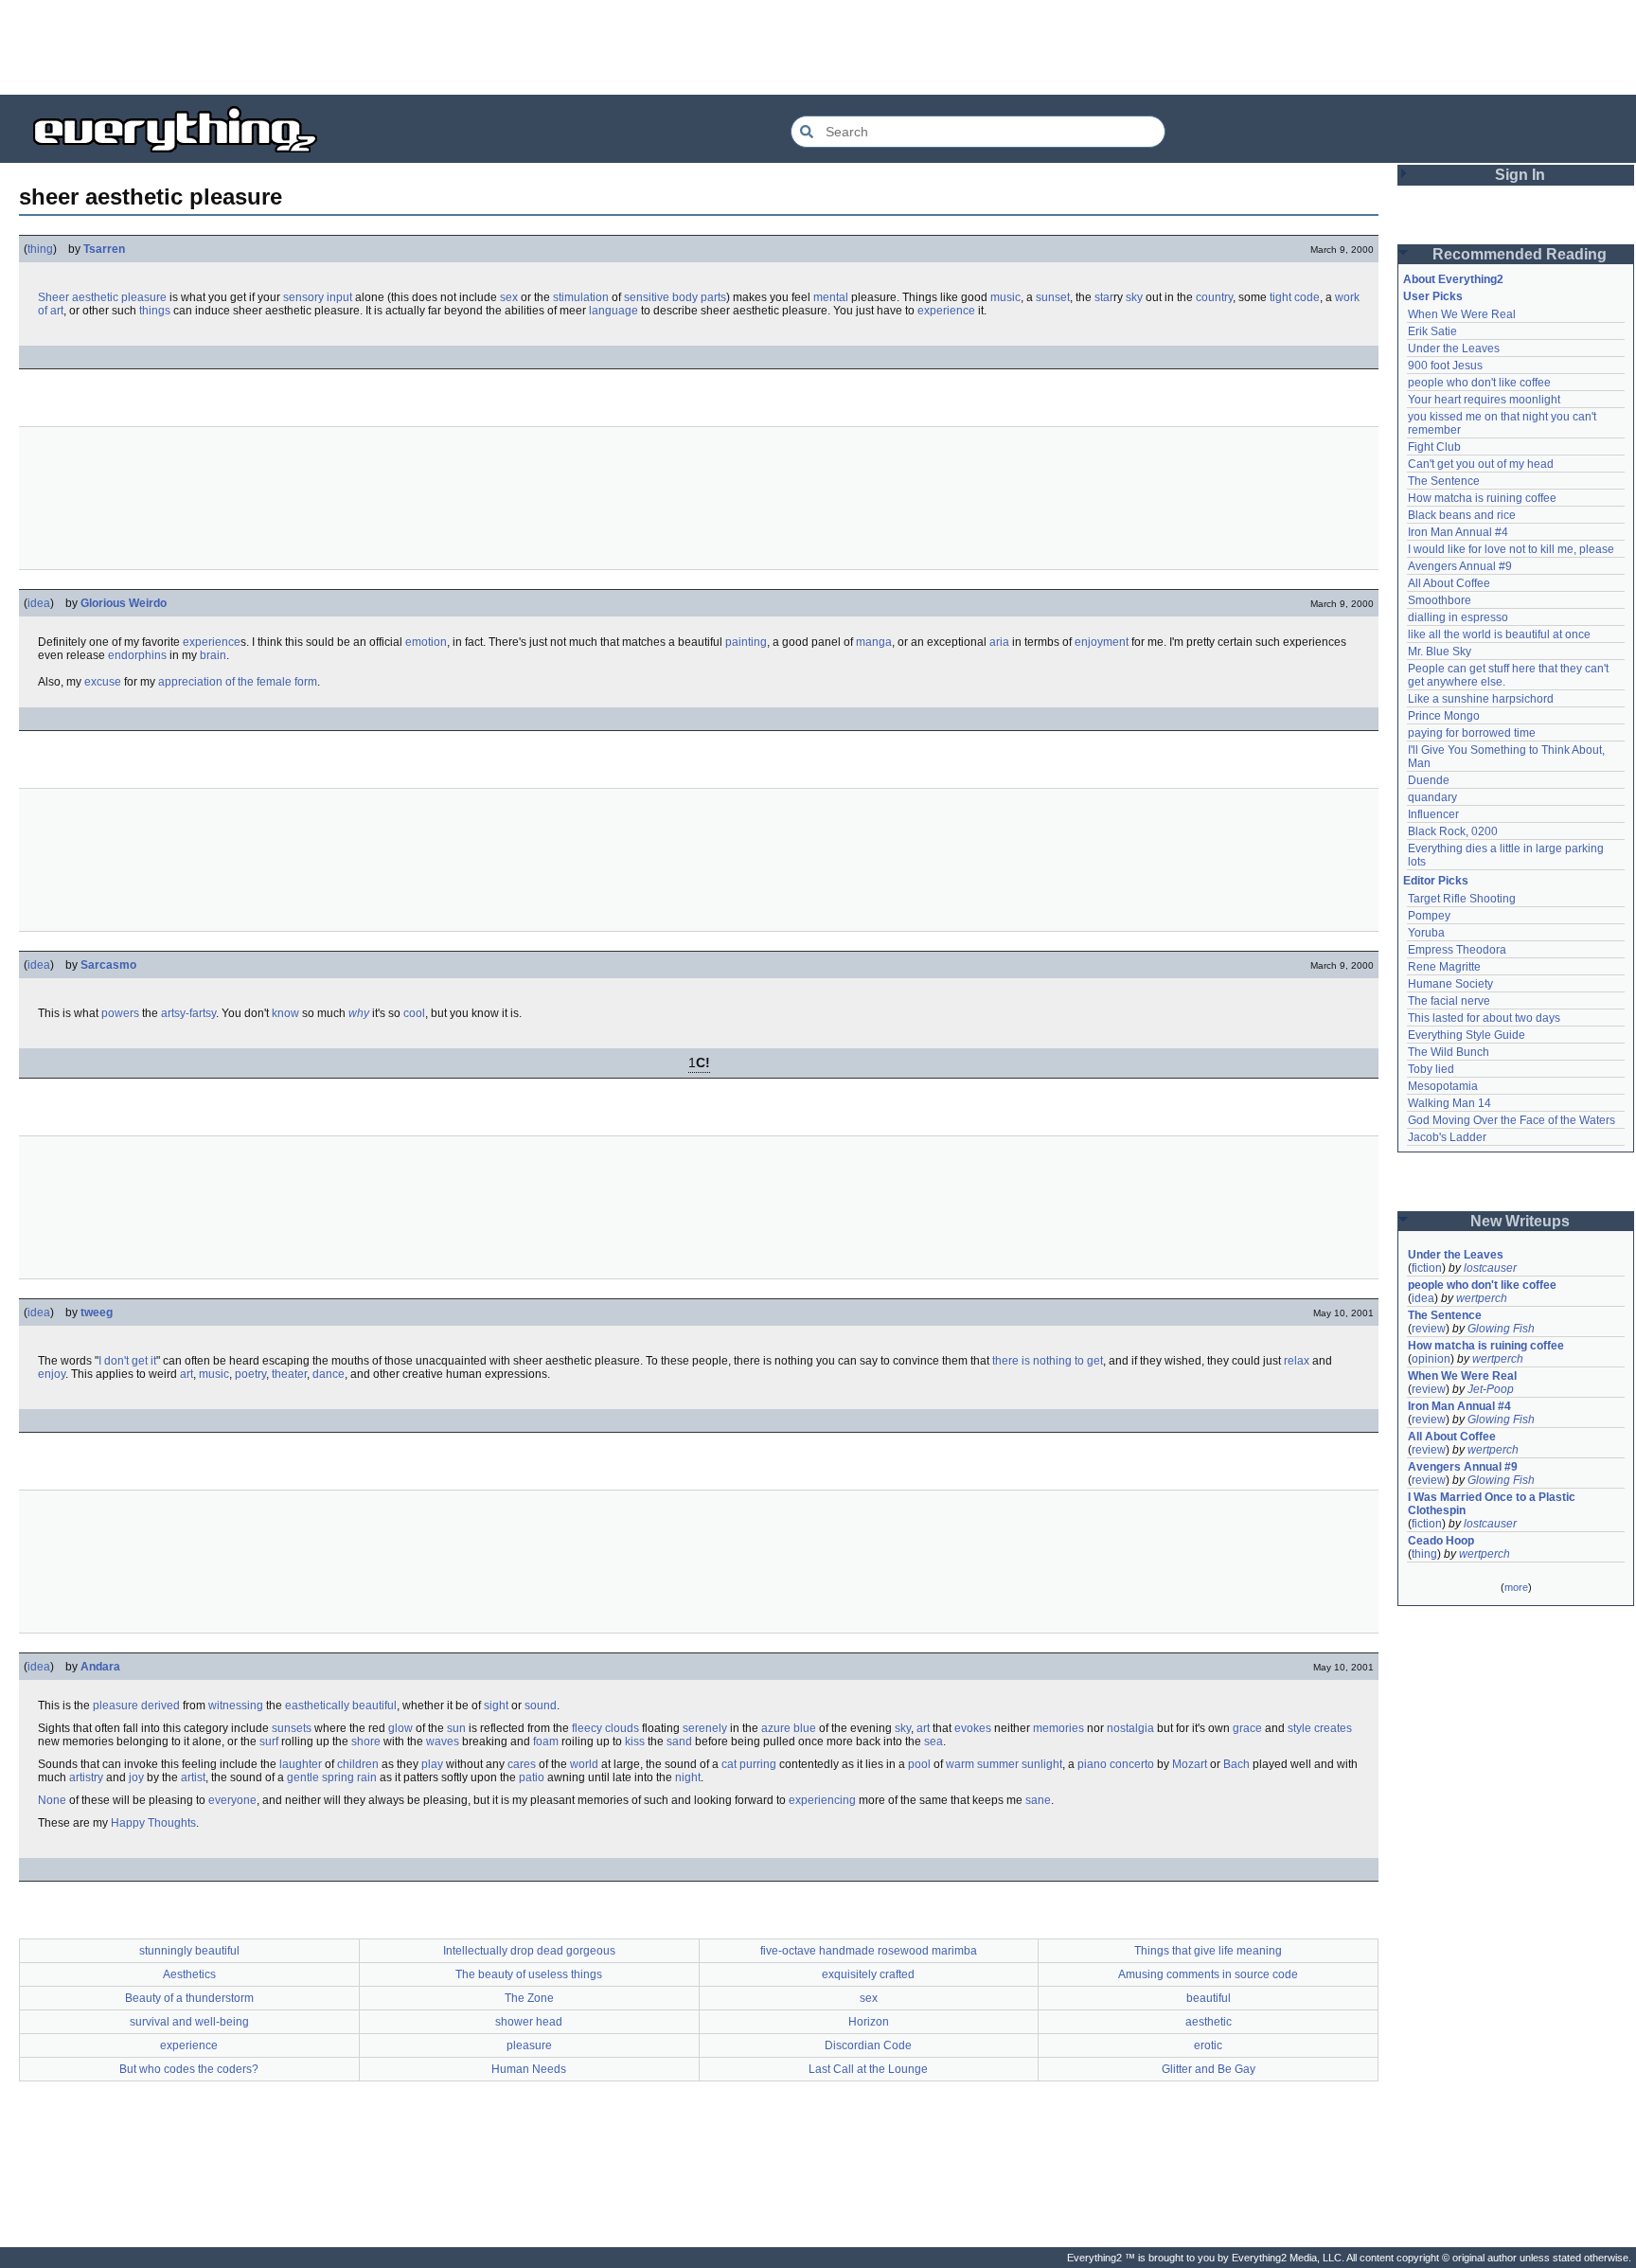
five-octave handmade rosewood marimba (869, 1951)
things (155, 311)
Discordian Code (868, 2045)
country (1214, 297)
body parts (699, 297)
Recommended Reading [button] (1520, 254)
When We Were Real (1462, 314)
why (359, 1013)
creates (1333, 1728)
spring (338, 1777)
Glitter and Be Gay (1209, 2069)
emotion (426, 642)
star (1104, 297)
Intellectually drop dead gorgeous (529, 1951)
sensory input (318, 297)
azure (776, 1728)
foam (546, 1741)
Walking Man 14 (1449, 1103)
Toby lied (1431, 1069)
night (688, 1777)
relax (1297, 1361)
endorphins (137, 655)
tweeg (97, 1313)
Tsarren (104, 249)
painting (746, 642)
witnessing (236, 1705)
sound (541, 1705)
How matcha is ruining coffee (1482, 498)
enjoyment (1102, 642)
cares (522, 1764)
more (1516, 1587)
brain (213, 655)
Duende (1429, 780)
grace (1247, 1728)
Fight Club (1434, 447)
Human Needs (529, 2069)
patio (532, 1777)
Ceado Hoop (1441, 1541)
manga (874, 642)
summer (998, 1764)
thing (40, 249)
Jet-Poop (1491, 1389)
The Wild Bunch (1449, 1052)
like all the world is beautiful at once (1499, 634)
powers (120, 1013)
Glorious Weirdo (124, 603)
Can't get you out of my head (1481, 464)
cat (729, 1764)
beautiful (374, 1705)
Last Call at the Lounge (868, 2069)
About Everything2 (1453, 279)
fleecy (587, 1728)
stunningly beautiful (189, 1951)
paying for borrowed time (1472, 733)
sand (679, 1741)
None (52, 1800)
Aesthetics (189, 1974)
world (584, 1764)
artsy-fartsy (188, 1013)
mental (831, 297)
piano (1092, 1764)
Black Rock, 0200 (1453, 831)
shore (366, 1741)
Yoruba (1426, 933)
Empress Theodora (1457, 950)
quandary (1432, 797)
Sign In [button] (1520, 175)
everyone (232, 1800)
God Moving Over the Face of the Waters (1512, 1120)
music (1005, 297)
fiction (1427, 1268)
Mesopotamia (1443, 1086)
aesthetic (95, 297)
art (187, 1374)
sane (1038, 1800)
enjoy (52, 1374)
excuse (103, 682)
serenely (705, 1728)
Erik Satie (1432, 331)
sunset (1053, 297)
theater (289, 1374)
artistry (86, 1777)
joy (136, 1777)
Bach (1236, 1764)
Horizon (869, 2022)
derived (160, 1705)
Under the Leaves (1454, 348)
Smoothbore (1440, 600)
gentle (303, 1777)
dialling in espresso (1458, 617)
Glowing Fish (1501, 1329)
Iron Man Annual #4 (1458, 532)
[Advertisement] (818, 47)
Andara (100, 1667)
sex (509, 297)
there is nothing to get (1048, 1361)
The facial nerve (1449, 1001)
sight (496, 1705)
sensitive (647, 297)
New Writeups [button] (1520, 1221)
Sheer (53, 297)
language (613, 311)
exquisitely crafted (868, 1974)
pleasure (144, 297)
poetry (250, 1374)
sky (1134, 297)
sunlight (1042, 1764)
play (432, 1764)
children (358, 1764)
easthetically (317, 1705)
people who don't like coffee (1479, 383)
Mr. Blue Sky (1440, 652)
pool (919, 1764)
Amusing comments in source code (1208, 1974)
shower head (529, 2022)
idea (39, 603)
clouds (622, 1728)
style (1299, 1728)
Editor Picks (1436, 881)
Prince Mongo (1444, 716)
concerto (1132, 1764)
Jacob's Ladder (1447, 1137)
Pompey (1429, 916)
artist (193, 1777)
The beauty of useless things (529, 1974)
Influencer (1433, 814)
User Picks (1433, 296)
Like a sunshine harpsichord (1481, 699)
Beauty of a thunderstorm (189, 1998)
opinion (1431, 1359)
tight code (1295, 297)
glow (400, 1728)
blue (805, 1728)
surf (269, 1741)
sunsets (292, 1728)
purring (758, 1764)
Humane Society (1450, 984)
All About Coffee (1449, 583)
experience (946, 311)
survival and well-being (189, 2022)
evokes (973, 1728)
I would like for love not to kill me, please (1511, 549)
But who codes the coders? (189, 2069)
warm (960, 1764)
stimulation (581, 297)
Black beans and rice (1462, 515)
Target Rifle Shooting (1462, 899)
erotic (1208, 2045)
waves (443, 1741)
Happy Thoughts (153, 1823)
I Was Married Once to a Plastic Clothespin (1493, 1504)
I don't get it (127, 1361)
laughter (301, 1764)
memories (1058, 1728)
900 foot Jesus (1445, 366)
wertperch (1482, 1298)
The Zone (529, 1998)
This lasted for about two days (1484, 1018)
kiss (635, 1741)
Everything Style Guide (1467, 1035)
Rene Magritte (1444, 967)
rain (367, 1777)
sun (456, 1728)
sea (934, 1741)
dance (329, 1374)
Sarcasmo (108, 965)
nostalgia (1130, 1728)
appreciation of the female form (238, 682)
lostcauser (1490, 1268)
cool (414, 1013)
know (285, 1013)
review (1429, 1329)
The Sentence (1444, 481)
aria (999, 642)
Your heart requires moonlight (1484, 400)
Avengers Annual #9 (1460, 566)
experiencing (822, 1800)
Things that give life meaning (1208, 1951)
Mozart (1190, 1764)
